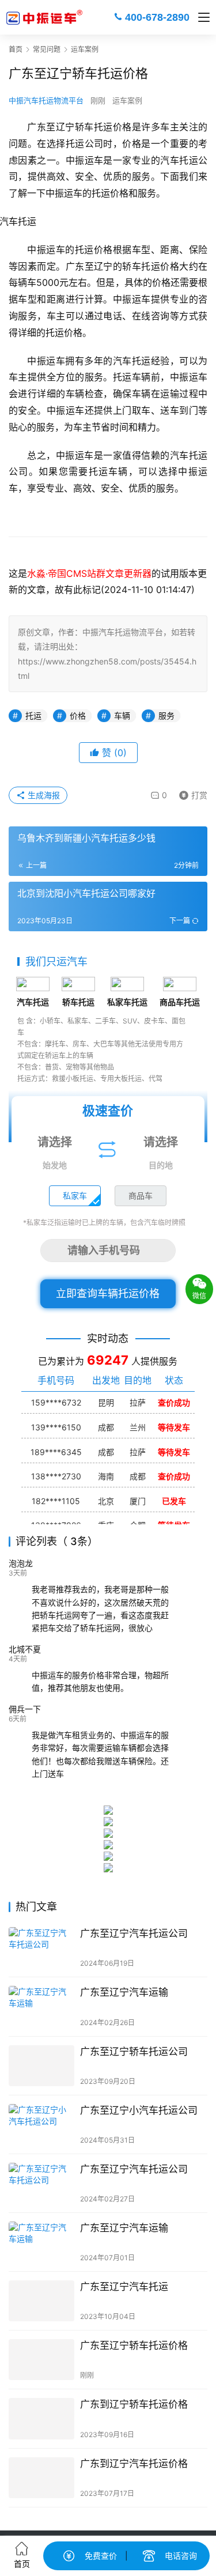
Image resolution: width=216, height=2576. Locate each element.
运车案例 (127, 100)
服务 (166, 715)
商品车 (141, 1196)
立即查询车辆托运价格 (108, 1293)
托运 (33, 715)
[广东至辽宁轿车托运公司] (41, 2066)
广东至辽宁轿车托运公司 (134, 2052)
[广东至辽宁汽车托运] (41, 2301)
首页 (16, 49)
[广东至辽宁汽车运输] (41, 2006)
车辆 (122, 715)
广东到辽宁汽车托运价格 (134, 2464)
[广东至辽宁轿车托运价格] (41, 2360)
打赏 (191, 793)
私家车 (75, 1196)
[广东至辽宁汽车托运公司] (41, 1948)
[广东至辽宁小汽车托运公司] (41, 2124)
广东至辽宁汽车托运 (124, 2287)
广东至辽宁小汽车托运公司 (139, 2110)
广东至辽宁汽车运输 (124, 1992)
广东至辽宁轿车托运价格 (134, 2345)
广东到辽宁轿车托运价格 (134, 2404)
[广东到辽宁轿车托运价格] (41, 2418)
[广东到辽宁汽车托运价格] (41, 2478)
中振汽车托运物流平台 (46, 100)
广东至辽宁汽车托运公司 (134, 1933)
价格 (78, 715)
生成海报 (43, 795)
